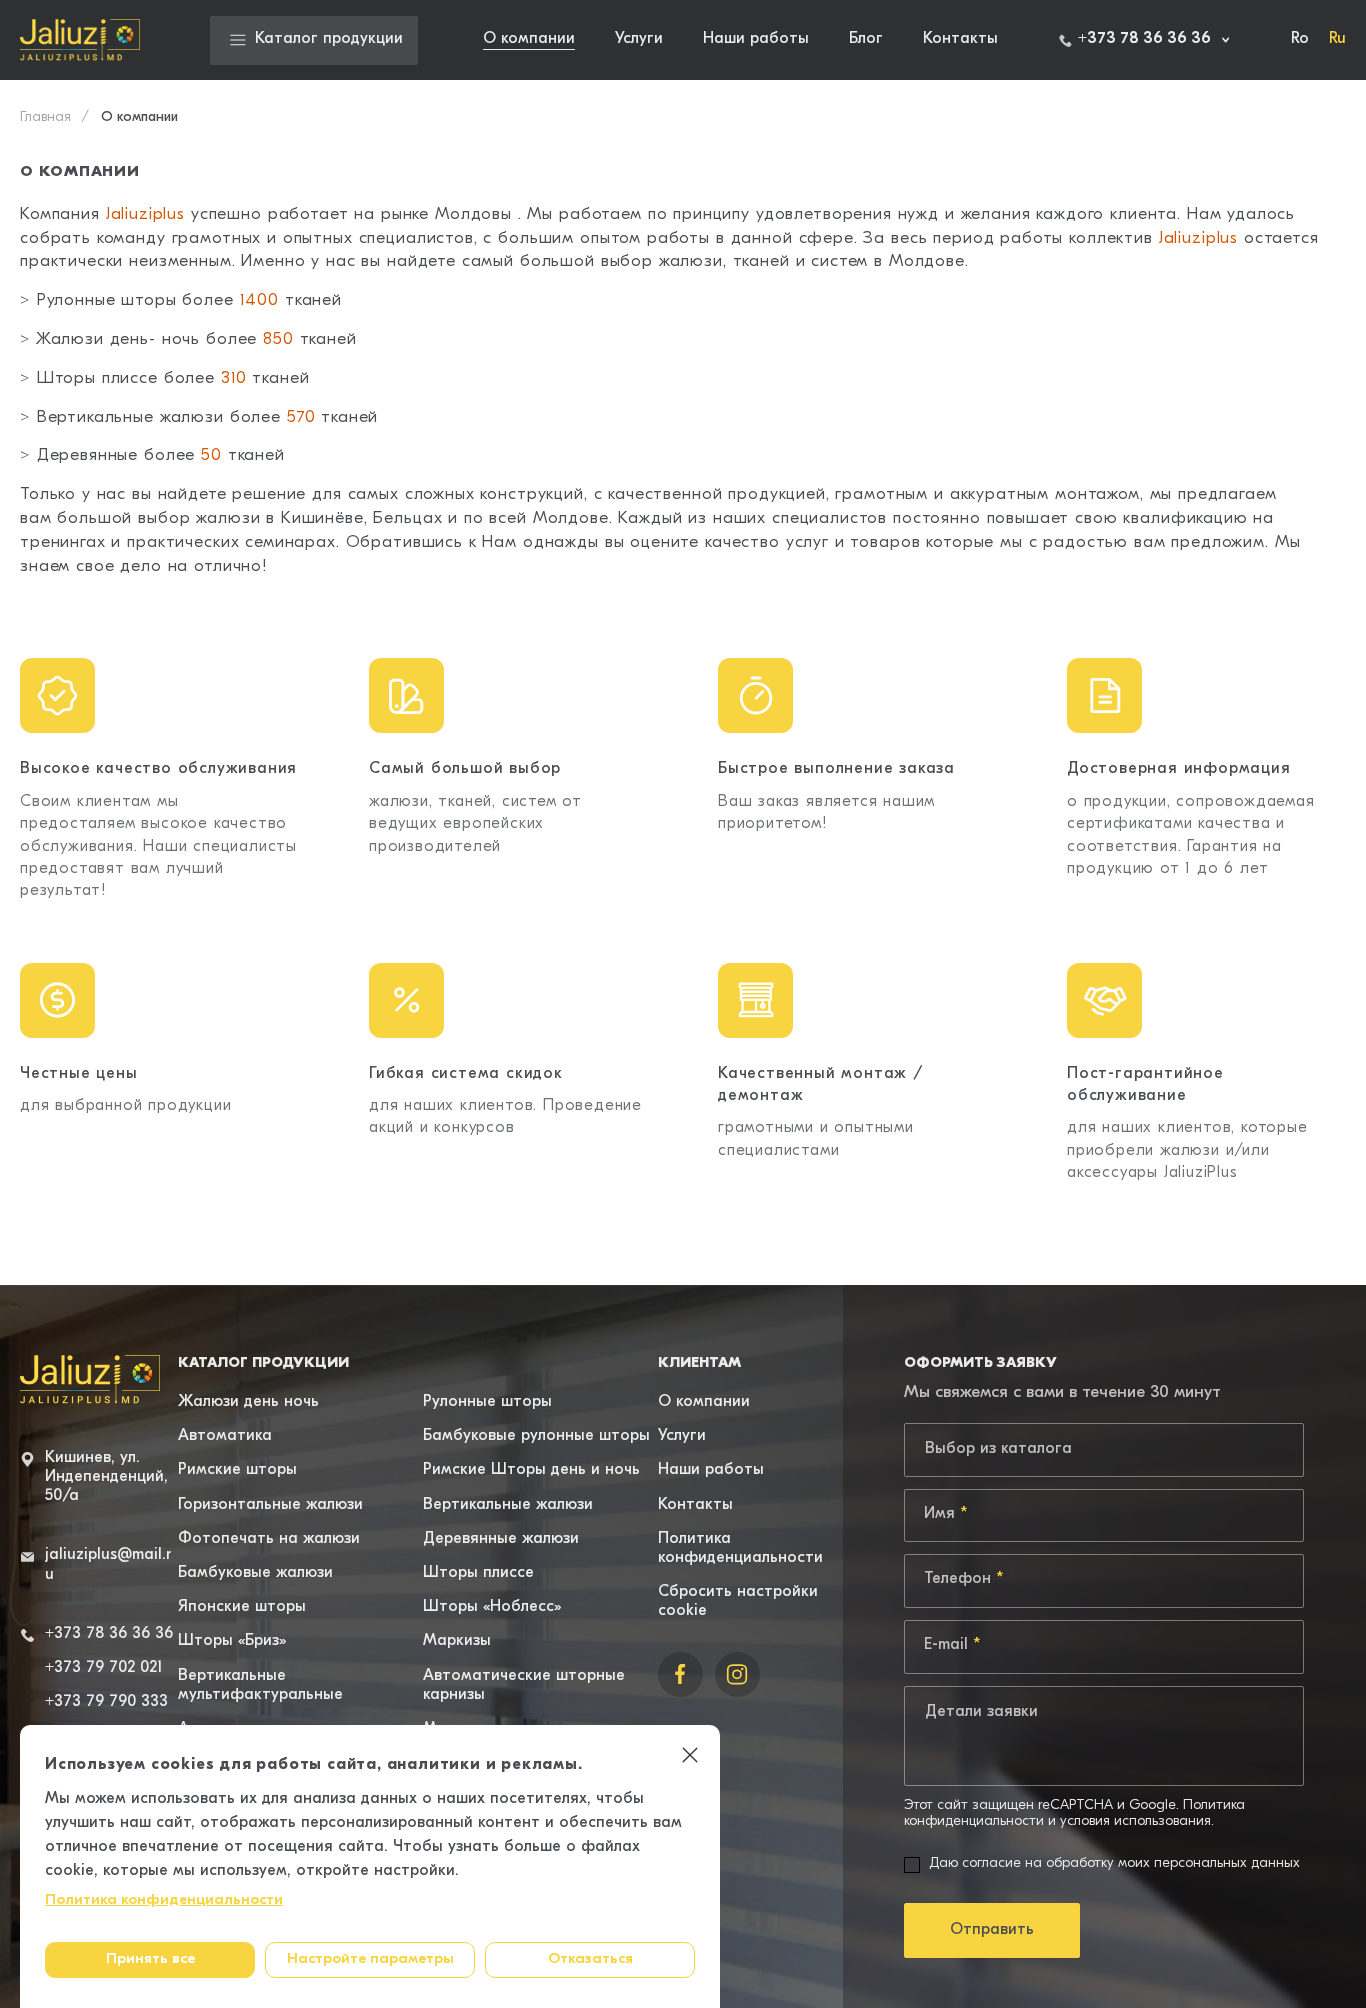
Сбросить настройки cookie (738, 1601)
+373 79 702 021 (103, 1668)
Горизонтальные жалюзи (270, 1505)
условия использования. (1137, 1822)
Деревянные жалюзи (501, 1539)
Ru (1337, 39)
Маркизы (457, 1641)
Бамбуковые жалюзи (255, 1573)
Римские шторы (237, 1470)
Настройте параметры (370, 1959)
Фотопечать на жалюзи (269, 1539)
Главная (45, 117)
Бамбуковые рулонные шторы (536, 1436)
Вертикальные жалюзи (508, 1505)
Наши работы (756, 39)
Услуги (639, 39)
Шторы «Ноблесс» (492, 1607)
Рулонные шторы (487, 1402)
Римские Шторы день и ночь (531, 1470)
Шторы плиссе (478, 1573)
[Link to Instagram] (737, 1674)
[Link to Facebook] (680, 1674)
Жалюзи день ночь (248, 1402)
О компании (529, 39)
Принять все (150, 1959)
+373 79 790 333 (106, 1702)
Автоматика (225, 1436)
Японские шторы (242, 1607)
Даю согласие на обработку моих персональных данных (1114, 1863)
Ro (1300, 39)
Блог (866, 39)
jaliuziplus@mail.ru (108, 1564)
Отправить (992, 1930)
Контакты (960, 39)
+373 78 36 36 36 (109, 1634)
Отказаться (590, 1959)
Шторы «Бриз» (232, 1641)
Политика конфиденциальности (164, 1900)
